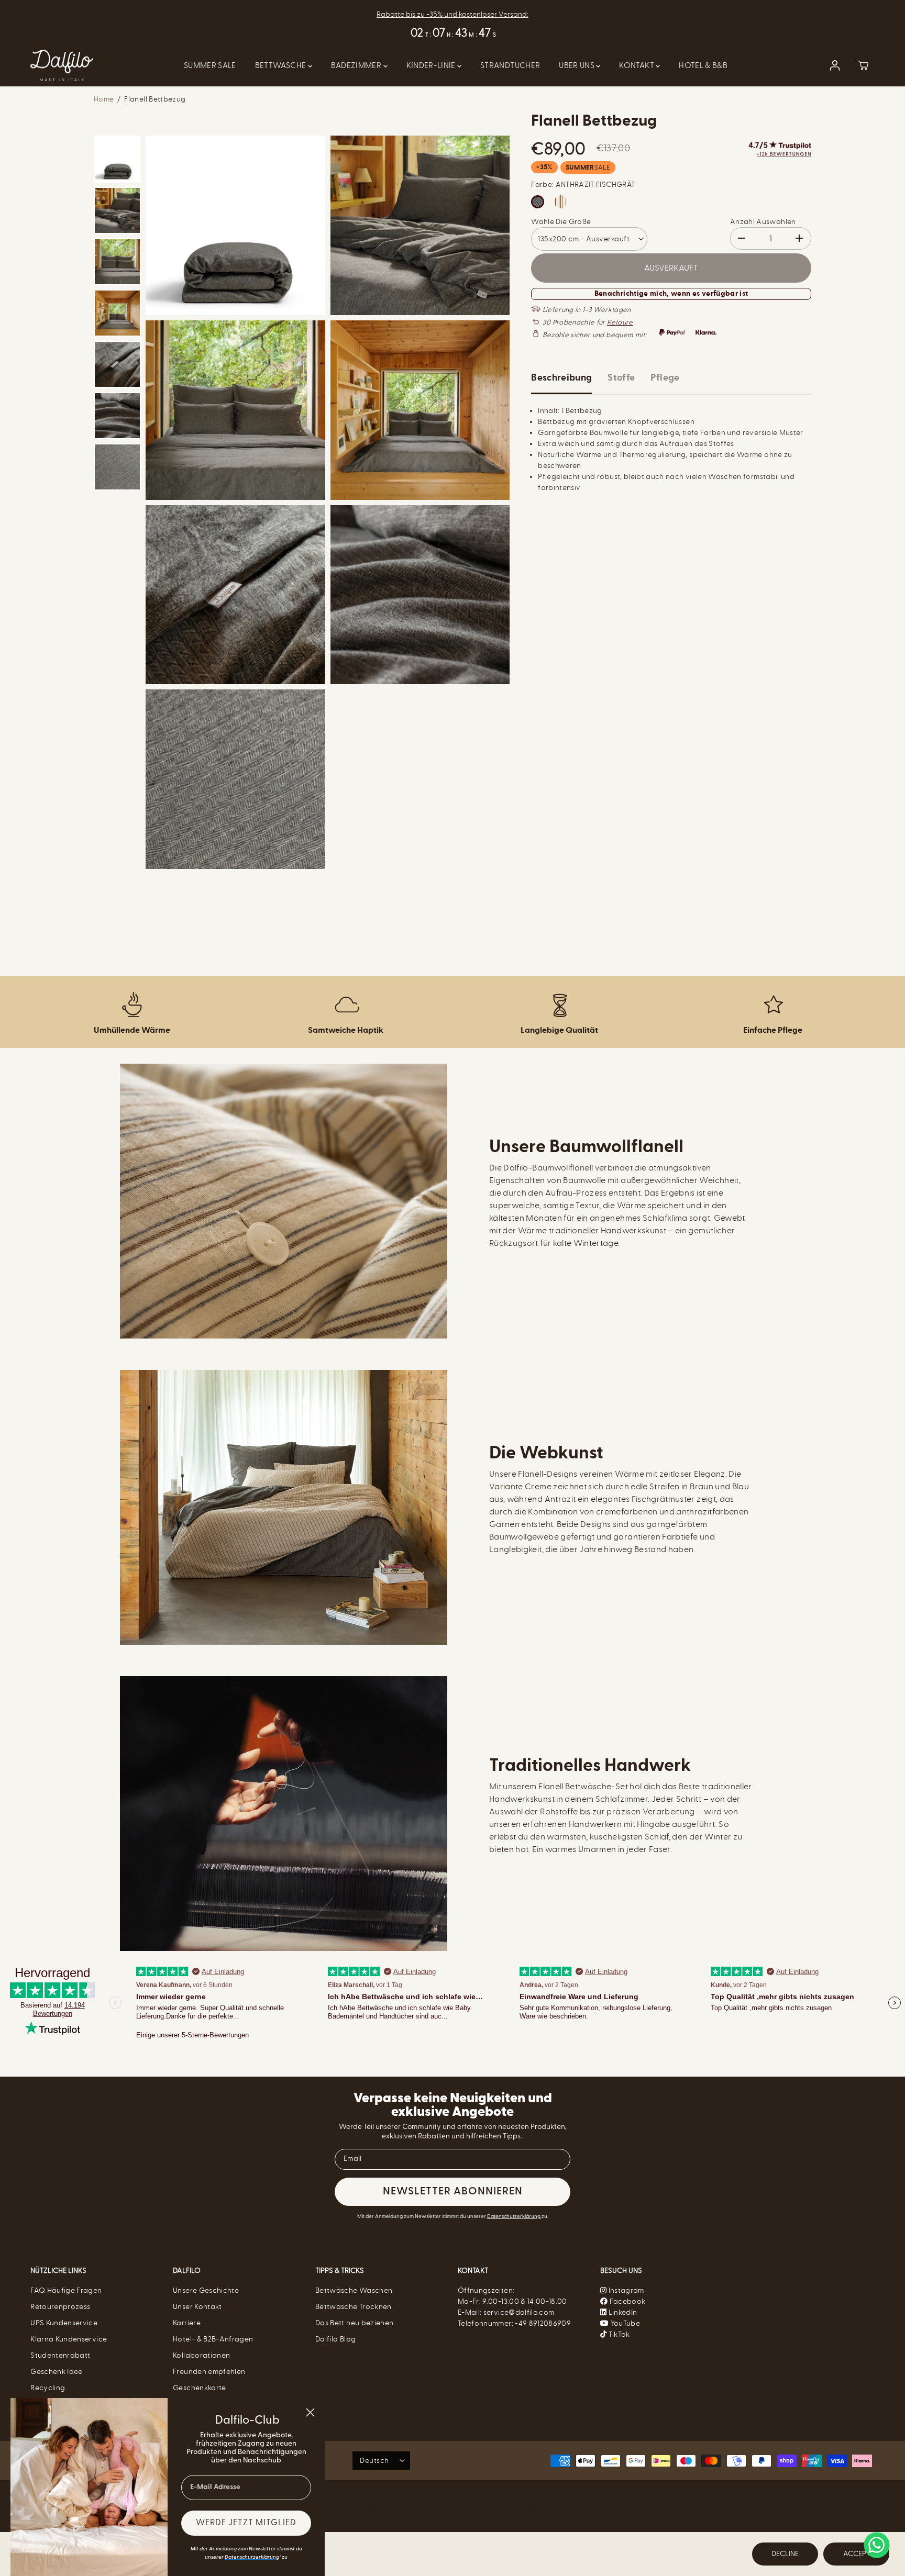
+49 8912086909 (543, 2323)
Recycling (48, 2388)
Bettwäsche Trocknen (354, 2307)
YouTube (624, 2323)
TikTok (618, 2334)
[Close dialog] (310, 2412)
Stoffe (621, 378)
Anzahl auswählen (763, 222)
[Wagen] (863, 65)
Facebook (626, 2301)
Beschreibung (561, 378)
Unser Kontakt (197, 2307)
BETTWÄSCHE (282, 65)
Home (104, 99)
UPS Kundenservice (64, 2323)
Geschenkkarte (200, 2388)
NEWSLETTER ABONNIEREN (453, 2192)
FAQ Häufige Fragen (66, 2290)
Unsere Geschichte (206, 2290)
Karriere (187, 2323)
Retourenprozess (60, 2307)
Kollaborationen (201, 2355)
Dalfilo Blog (335, 2339)
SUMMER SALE (210, 65)
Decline (785, 2554)
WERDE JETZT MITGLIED (246, 2523)
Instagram (626, 2290)
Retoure (620, 322)
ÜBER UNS (577, 65)
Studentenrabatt (60, 2355)
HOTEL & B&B (703, 65)
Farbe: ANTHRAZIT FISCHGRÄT (583, 185)
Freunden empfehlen (209, 2372)
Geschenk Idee (57, 2372)
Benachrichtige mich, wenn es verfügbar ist (671, 294)
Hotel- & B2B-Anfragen (213, 2339)
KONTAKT (637, 65)
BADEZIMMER (357, 65)
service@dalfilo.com (519, 2312)
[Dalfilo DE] (62, 66)
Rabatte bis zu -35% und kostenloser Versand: (452, 14)
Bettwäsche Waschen (354, 2290)
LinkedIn (622, 2312)
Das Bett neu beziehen (354, 2323)
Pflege (665, 378)
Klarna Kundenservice (69, 2339)
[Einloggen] (835, 65)
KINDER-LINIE (432, 65)
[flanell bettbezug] (235, 225)
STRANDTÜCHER (510, 65)
